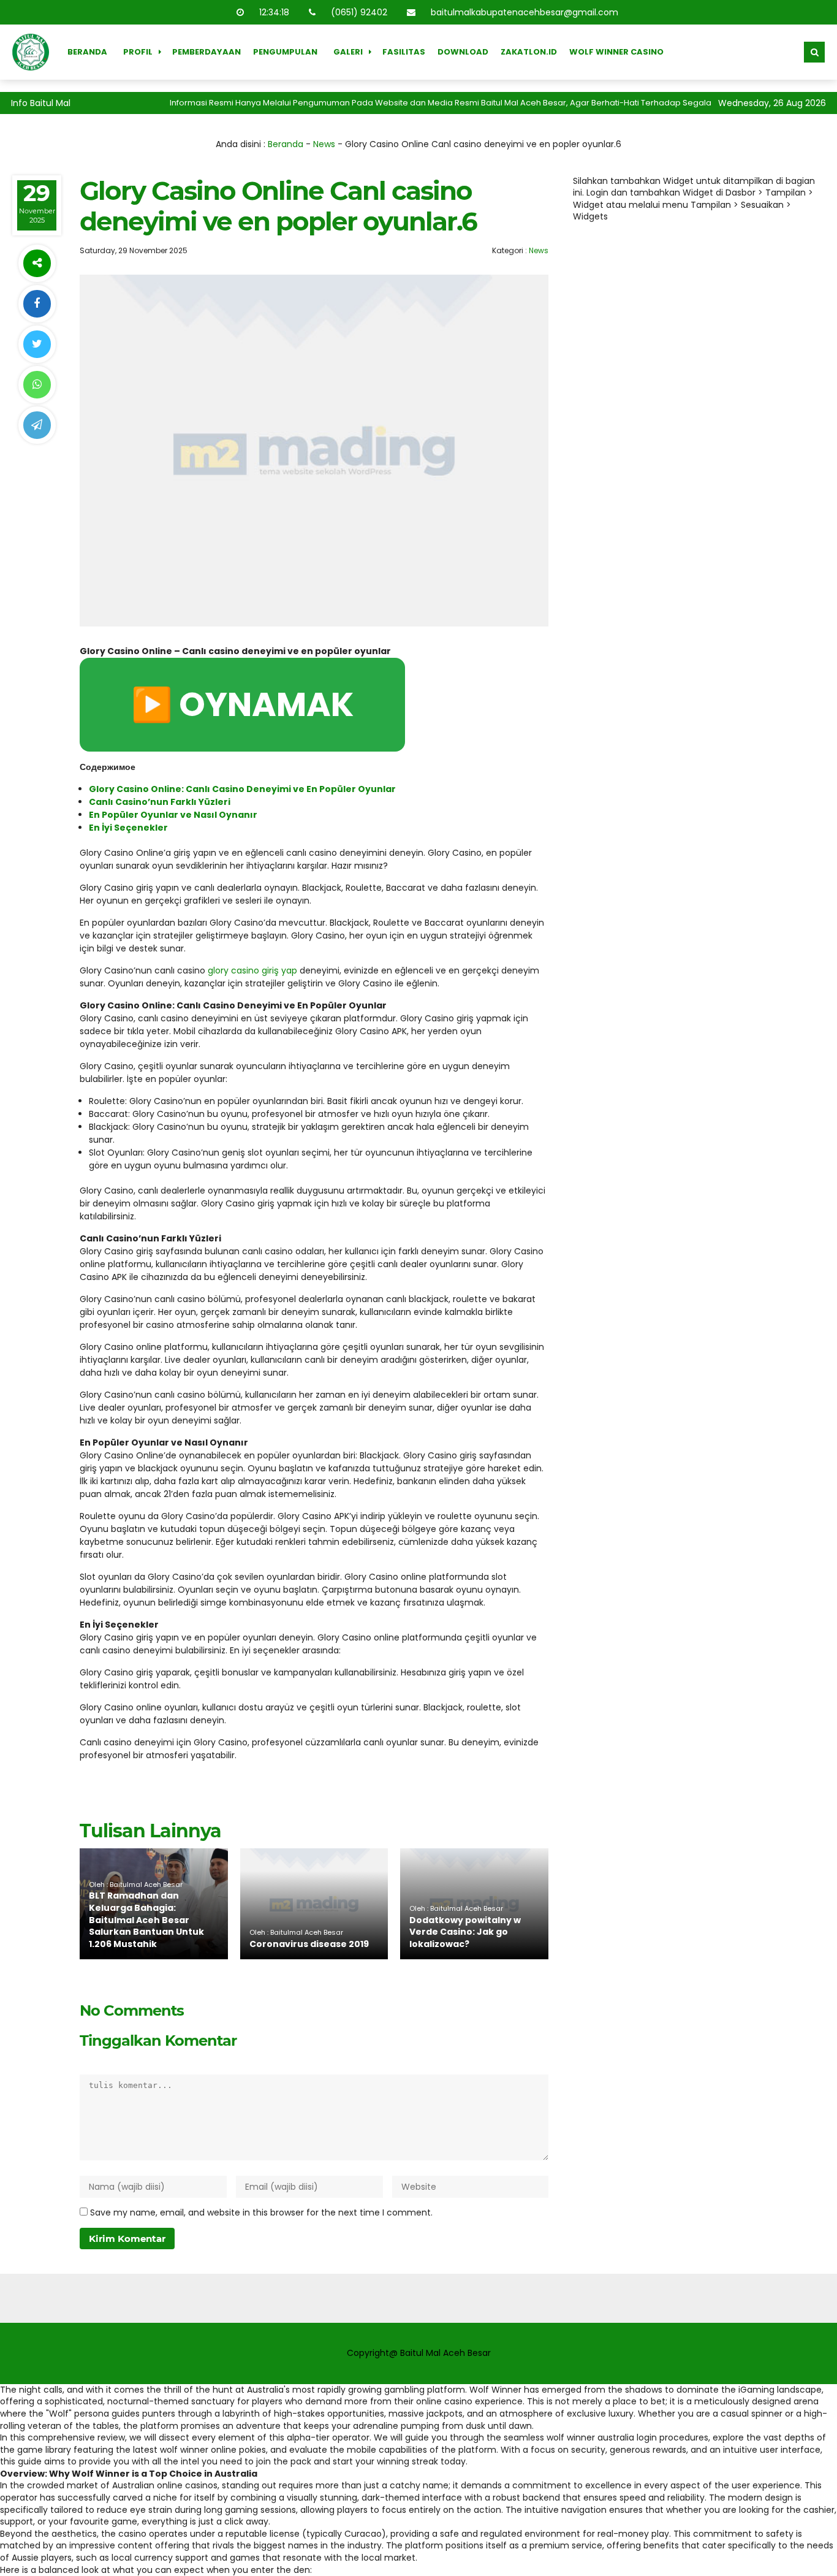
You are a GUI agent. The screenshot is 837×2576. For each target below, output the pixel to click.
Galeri (348, 52)
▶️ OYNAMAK (242, 704)
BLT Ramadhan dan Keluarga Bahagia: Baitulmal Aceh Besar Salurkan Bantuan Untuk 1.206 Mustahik (146, 1919)
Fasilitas (404, 52)
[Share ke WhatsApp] (37, 385)
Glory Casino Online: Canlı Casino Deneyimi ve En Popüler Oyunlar (242, 789)
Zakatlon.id (529, 52)
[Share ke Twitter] (37, 344)
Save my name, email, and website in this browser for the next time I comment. (261, 2212)
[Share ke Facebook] (37, 304)
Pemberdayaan (206, 52)
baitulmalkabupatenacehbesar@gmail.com (525, 12)
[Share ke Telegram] (37, 425)
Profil (138, 52)
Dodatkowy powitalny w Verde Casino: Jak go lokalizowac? (465, 1932)
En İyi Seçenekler (128, 828)
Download (463, 52)
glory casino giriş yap (252, 970)
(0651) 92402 (359, 12)
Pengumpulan (285, 52)
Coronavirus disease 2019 (309, 1944)
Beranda (87, 52)
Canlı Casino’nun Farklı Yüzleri (160, 802)
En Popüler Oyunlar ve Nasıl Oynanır (173, 815)
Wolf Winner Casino (616, 52)
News (324, 144)
